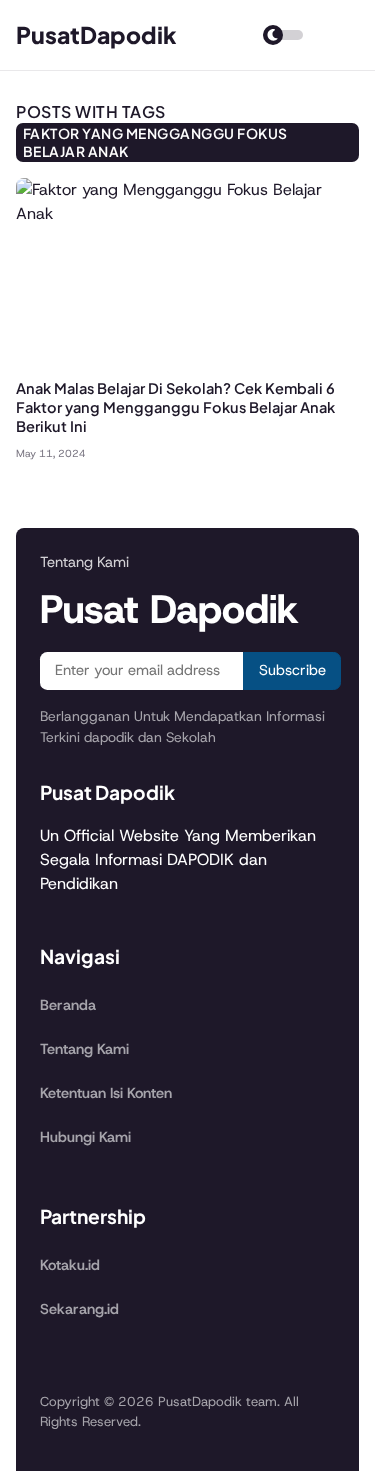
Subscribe (292, 670)
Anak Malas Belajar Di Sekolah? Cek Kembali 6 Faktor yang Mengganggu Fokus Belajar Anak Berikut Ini (175, 407)
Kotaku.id (70, 1265)
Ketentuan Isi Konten (106, 1093)
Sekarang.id (79, 1309)
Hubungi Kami (85, 1137)
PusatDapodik (96, 34)
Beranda (68, 1005)
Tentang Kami (84, 1049)
